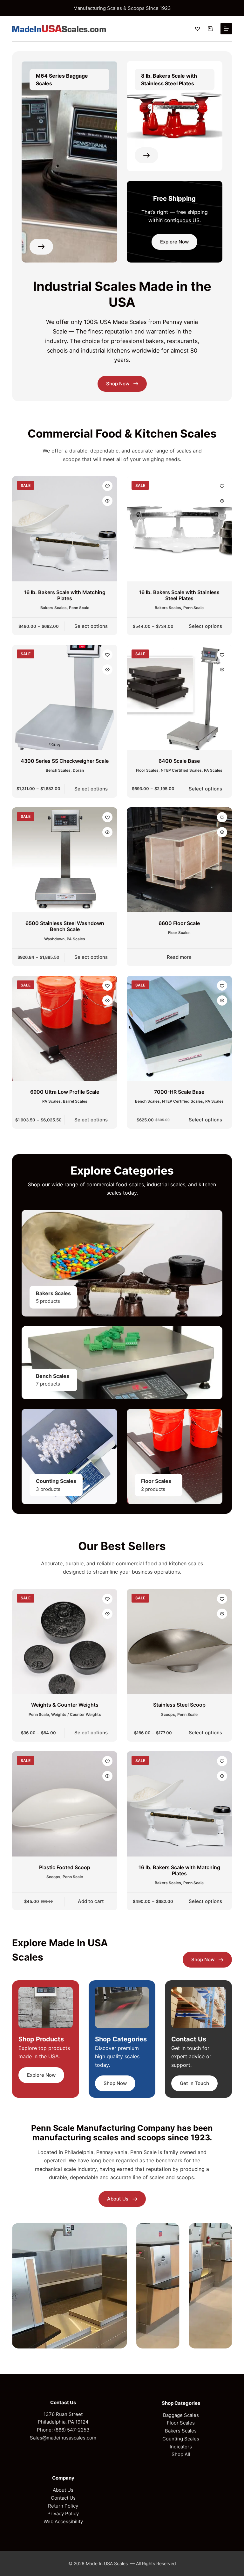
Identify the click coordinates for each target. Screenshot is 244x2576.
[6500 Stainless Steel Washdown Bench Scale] (65, 860)
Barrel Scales (75, 1101)
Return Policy (63, 2506)
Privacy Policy (63, 2513)
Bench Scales (58, 770)
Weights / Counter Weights (76, 1714)
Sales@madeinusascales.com (63, 2438)
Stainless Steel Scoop (179, 1705)
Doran (78, 770)
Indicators (181, 2447)
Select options (91, 626)
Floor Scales (147, 770)
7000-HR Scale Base (179, 1092)
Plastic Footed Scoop (65, 1867)
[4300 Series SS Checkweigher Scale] (65, 697)
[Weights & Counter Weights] (65, 1642)
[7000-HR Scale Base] (179, 1028)
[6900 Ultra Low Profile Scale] (65, 1028)
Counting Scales (181, 2439)
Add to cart (91, 1901)
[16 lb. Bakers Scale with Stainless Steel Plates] (179, 529)
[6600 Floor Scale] (179, 860)
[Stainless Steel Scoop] (179, 1642)
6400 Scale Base (179, 761)
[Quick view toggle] (107, 501)
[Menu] (226, 29)
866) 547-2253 (73, 2430)
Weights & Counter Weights (65, 1705)
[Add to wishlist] (107, 486)
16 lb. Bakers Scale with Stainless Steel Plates (179, 595)
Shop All (181, 2454)
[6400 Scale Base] (179, 697)
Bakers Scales (54, 608)
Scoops (168, 1714)
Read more (179, 957)
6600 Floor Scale (179, 923)
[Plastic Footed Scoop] (65, 1804)
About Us (63, 2490)
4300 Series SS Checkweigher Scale (65, 761)
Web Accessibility (63, 2521)
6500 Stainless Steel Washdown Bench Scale (65, 926)
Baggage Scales (181, 2415)
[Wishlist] (197, 29)
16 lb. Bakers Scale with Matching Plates (65, 595)
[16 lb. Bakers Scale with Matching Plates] (65, 529)
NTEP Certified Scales (181, 770)
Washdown (54, 939)
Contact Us (63, 2498)
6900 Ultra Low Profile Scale (65, 1092)
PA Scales (213, 770)
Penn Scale (79, 608)
